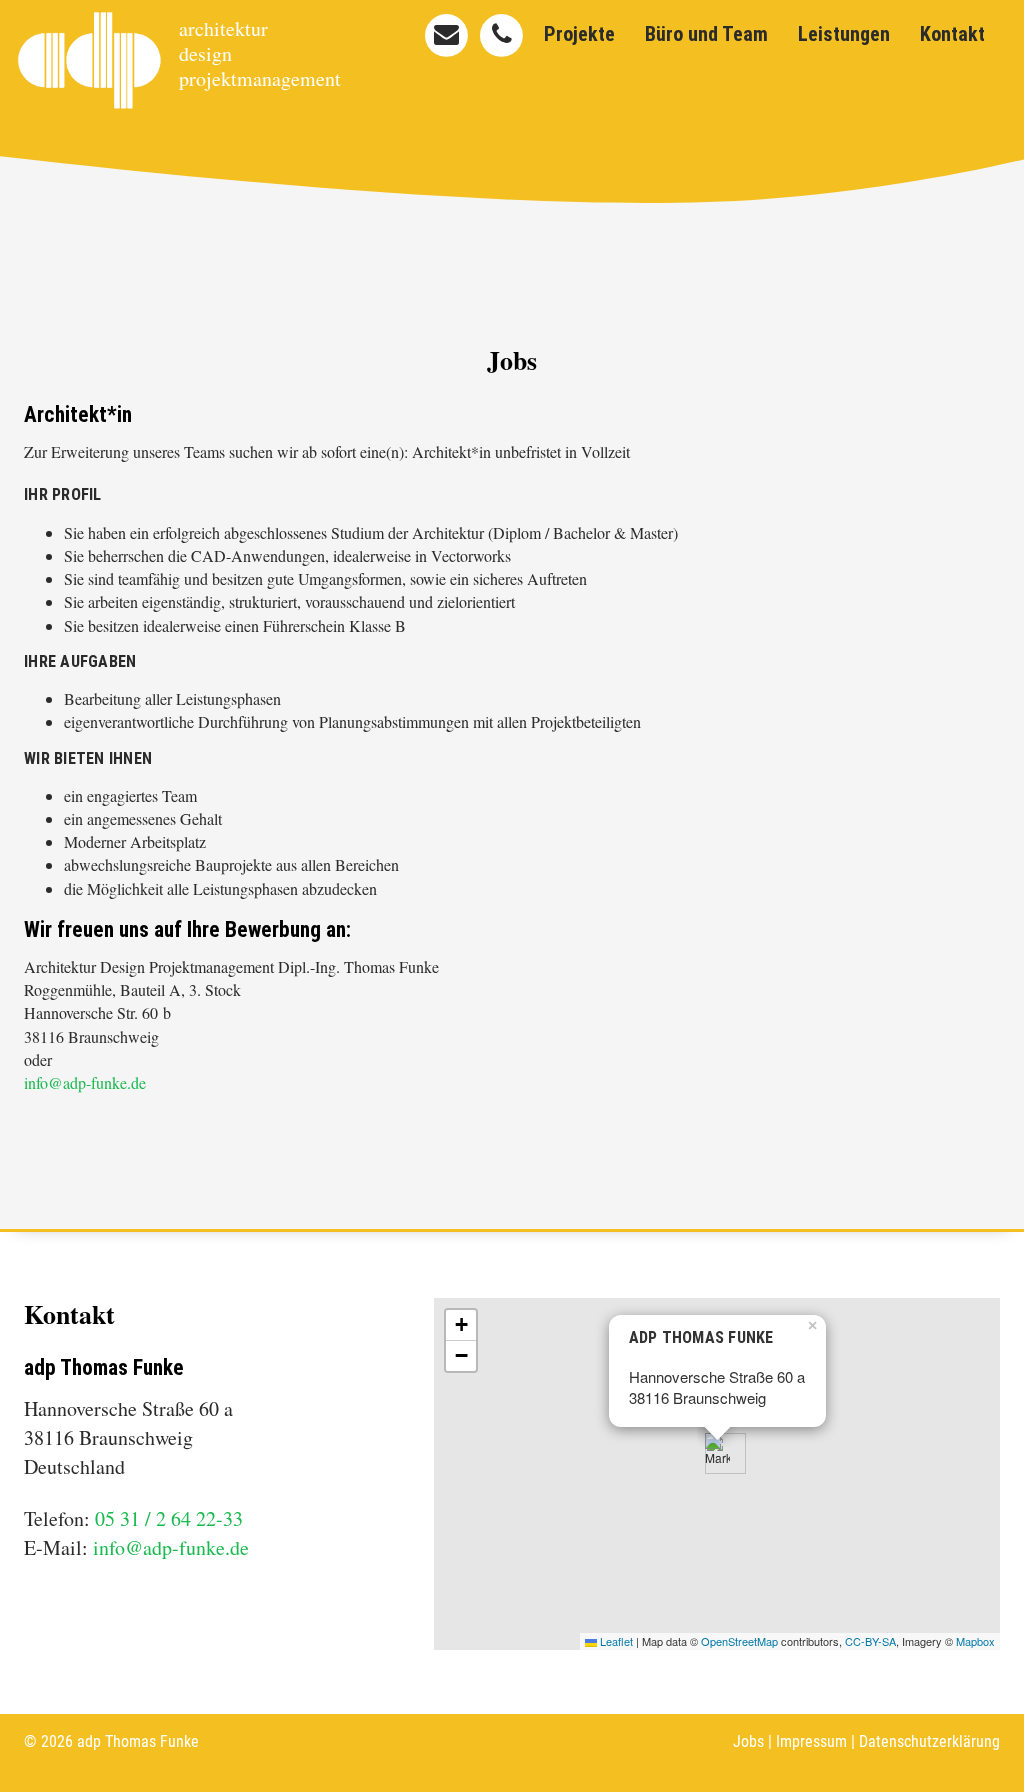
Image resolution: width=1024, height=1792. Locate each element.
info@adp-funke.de (85, 1082)
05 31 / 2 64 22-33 (169, 1518)
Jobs (748, 1741)
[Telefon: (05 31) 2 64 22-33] (501, 35)
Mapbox (975, 1641)
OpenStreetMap (739, 1641)
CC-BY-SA (870, 1641)
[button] (717, 1453)
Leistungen (844, 34)
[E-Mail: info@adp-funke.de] (446, 35)
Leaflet (615, 1641)
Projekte (579, 34)
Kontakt (952, 34)
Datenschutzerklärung (929, 1741)
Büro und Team (706, 34)
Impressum (811, 1741)
